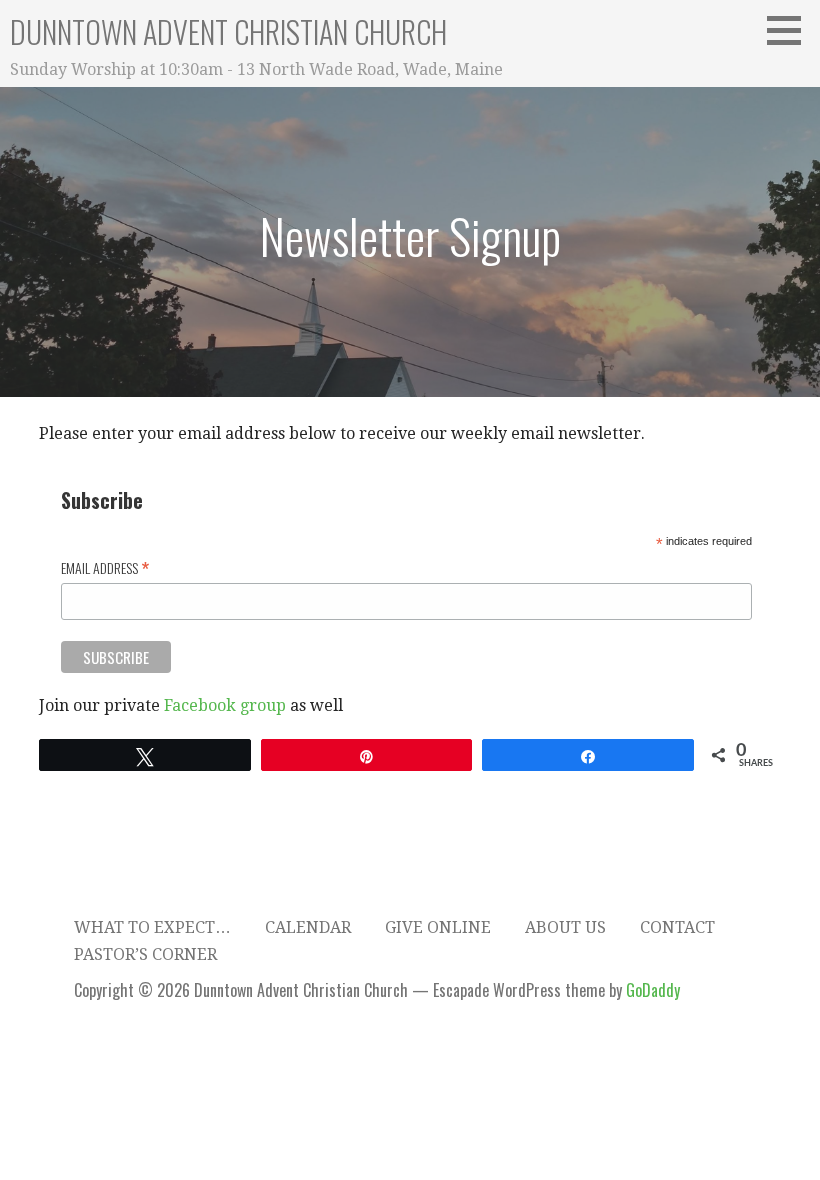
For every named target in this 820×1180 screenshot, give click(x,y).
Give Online (438, 927)
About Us (565, 927)
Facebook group (225, 705)
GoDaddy (653, 990)
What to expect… (152, 927)
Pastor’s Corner (145, 954)
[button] (791, 30)
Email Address (105, 567)
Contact (677, 927)
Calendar (308, 927)
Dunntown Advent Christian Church (228, 31)
